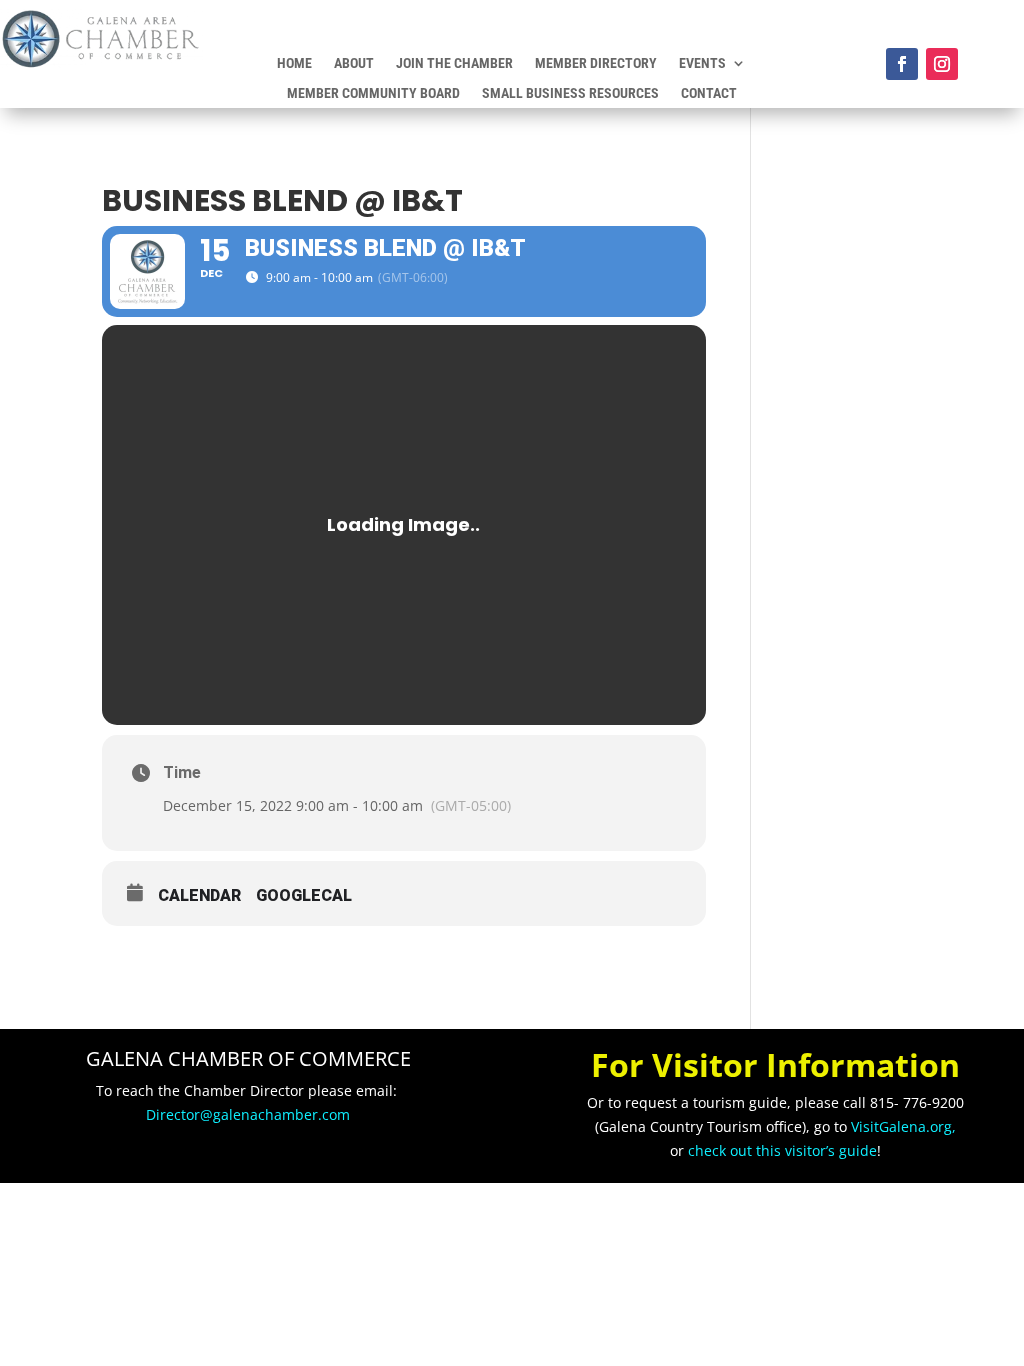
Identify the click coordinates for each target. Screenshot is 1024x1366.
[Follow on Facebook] (902, 64)
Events (702, 63)
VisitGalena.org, (903, 1126)
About (354, 63)
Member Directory (596, 63)
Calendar (199, 895)
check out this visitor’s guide (782, 1150)
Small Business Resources (570, 93)
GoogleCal (304, 895)
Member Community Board (373, 93)
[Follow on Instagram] (942, 64)
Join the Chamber (454, 63)
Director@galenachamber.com (248, 1114)
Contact (709, 93)
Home (294, 63)
